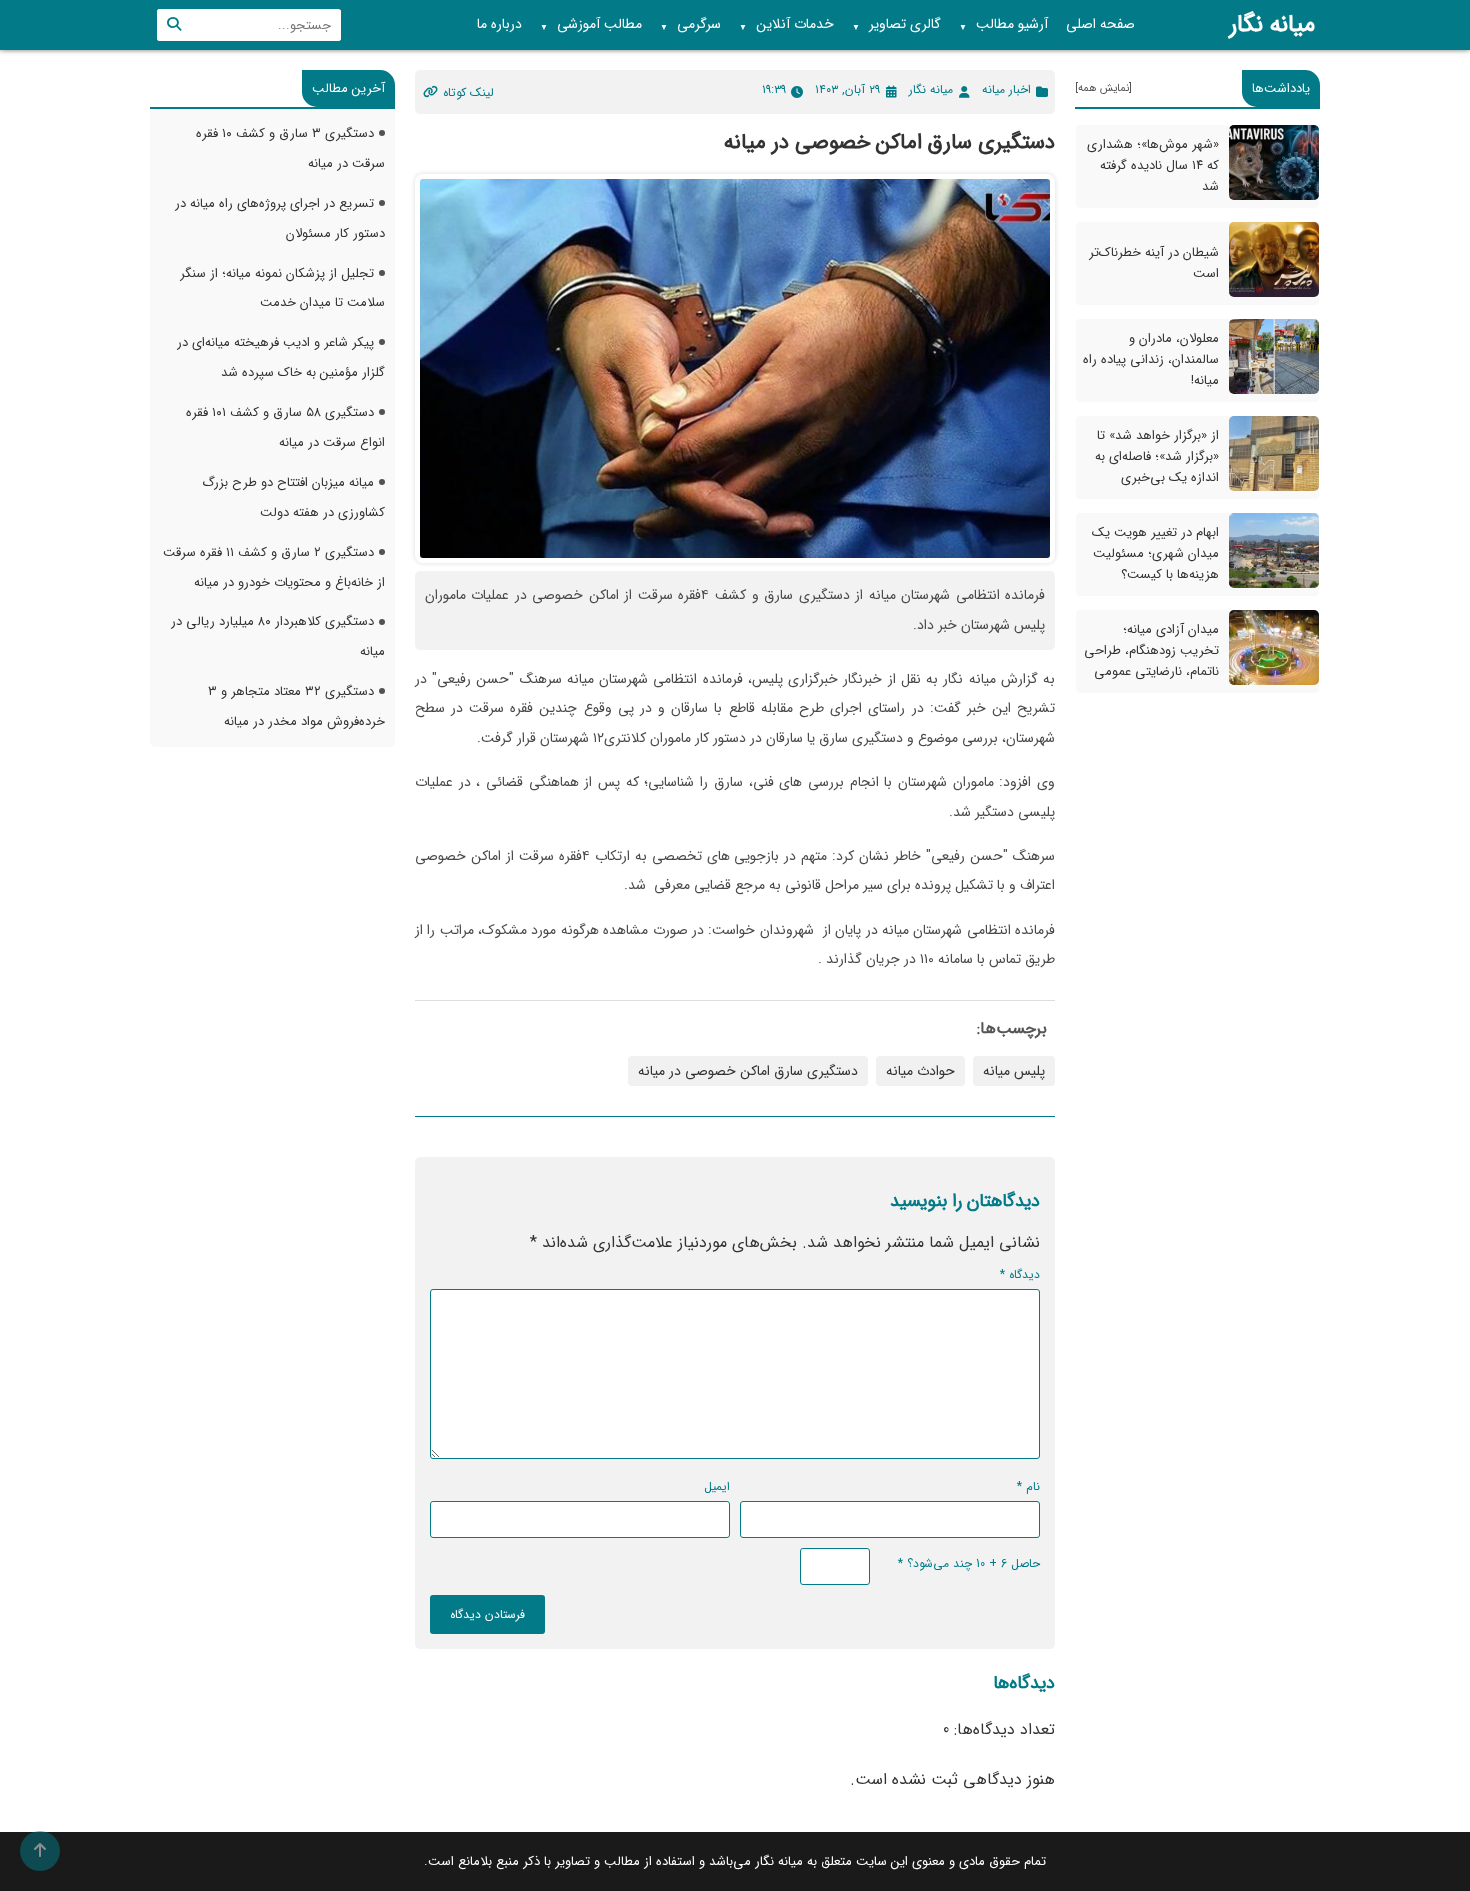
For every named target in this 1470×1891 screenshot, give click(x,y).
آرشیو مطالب (1003, 25)
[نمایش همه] (1103, 88)
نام (1028, 1486)
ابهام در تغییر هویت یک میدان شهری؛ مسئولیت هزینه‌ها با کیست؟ (1155, 553)
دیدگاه (1020, 1274)
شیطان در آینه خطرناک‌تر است (1154, 263)
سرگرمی (690, 25)
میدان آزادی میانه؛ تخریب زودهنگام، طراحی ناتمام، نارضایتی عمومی (1151, 650)
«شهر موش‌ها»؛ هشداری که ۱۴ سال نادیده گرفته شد (1153, 165)
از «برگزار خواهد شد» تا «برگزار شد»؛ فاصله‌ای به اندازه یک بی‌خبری (1157, 456)
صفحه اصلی (1100, 24)
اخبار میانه (1006, 89)
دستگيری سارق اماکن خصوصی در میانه (748, 1071)
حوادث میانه (920, 1071)
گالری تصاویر (896, 25)
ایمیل (717, 1486)
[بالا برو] (40, 1851)
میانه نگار (1272, 25)
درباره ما (499, 24)
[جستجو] (174, 25)
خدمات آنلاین (786, 25)
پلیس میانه (1014, 1071)
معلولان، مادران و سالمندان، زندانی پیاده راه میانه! (1151, 359)
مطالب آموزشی (591, 25)
